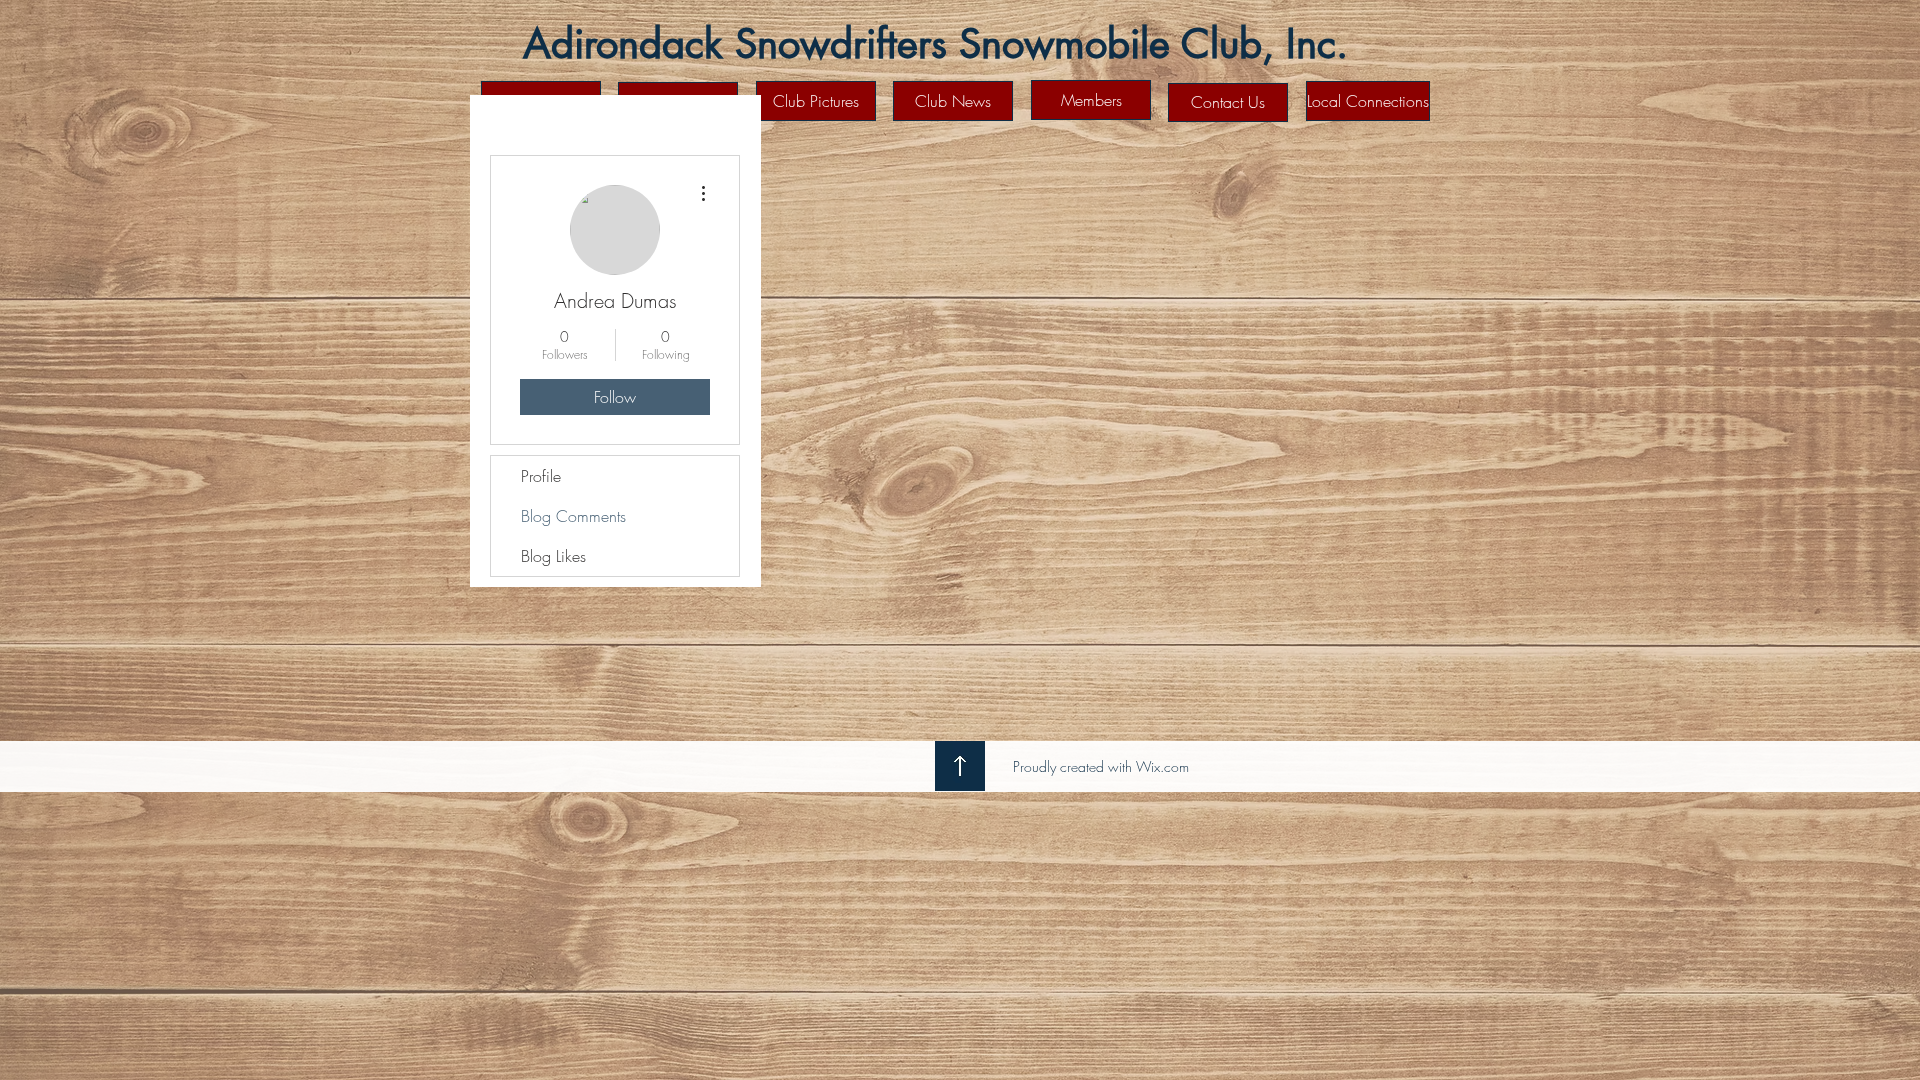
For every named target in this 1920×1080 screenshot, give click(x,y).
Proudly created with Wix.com (1101, 766)
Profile (541, 476)
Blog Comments (573, 516)
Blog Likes (553, 556)
